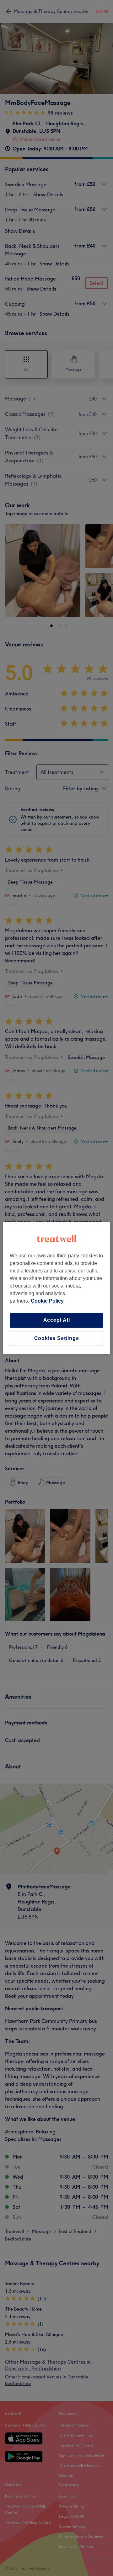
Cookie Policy (47, 1301)
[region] (56, 1288)
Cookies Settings (57, 1338)
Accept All (57, 1320)
